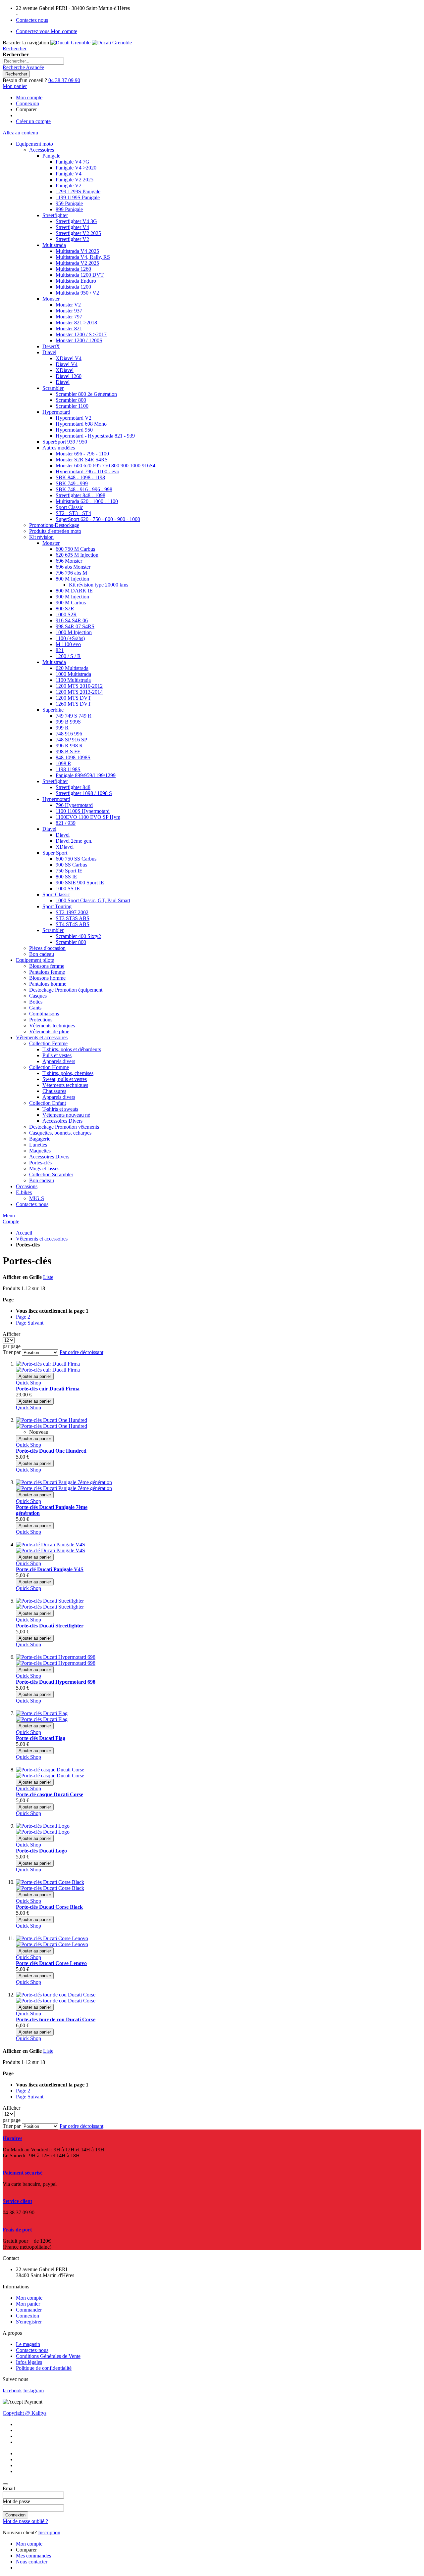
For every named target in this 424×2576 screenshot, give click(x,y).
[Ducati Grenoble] (91, 43)
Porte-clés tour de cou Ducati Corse (56, 2019)
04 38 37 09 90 (64, 80)
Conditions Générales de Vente (48, 2356)
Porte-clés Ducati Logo (41, 1851)
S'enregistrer (29, 2322)
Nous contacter (32, 2562)
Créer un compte (33, 121)
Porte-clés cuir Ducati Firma (48, 1389)
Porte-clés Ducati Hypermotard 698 (56, 1682)
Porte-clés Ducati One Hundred (51, 1451)
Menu (9, 1216)
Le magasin (28, 2344)
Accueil (24, 1233)
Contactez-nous (32, 2350)
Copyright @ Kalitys (25, 2413)
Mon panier (28, 2304)
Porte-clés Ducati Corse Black (49, 1907)
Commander (29, 2310)
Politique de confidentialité (44, 2368)
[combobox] (33, 61)
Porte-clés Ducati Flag (41, 1738)
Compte (11, 1221)
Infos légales (29, 2362)
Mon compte (29, 97)
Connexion (27, 103)
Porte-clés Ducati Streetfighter (50, 1626)
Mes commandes (33, 2556)
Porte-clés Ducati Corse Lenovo (51, 1963)
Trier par (12, 1352)
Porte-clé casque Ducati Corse (50, 1794)
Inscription (49, 2532)
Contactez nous (32, 20)
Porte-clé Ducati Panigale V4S (50, 1569)
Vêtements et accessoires (42, 1239)
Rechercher (15, 48)
